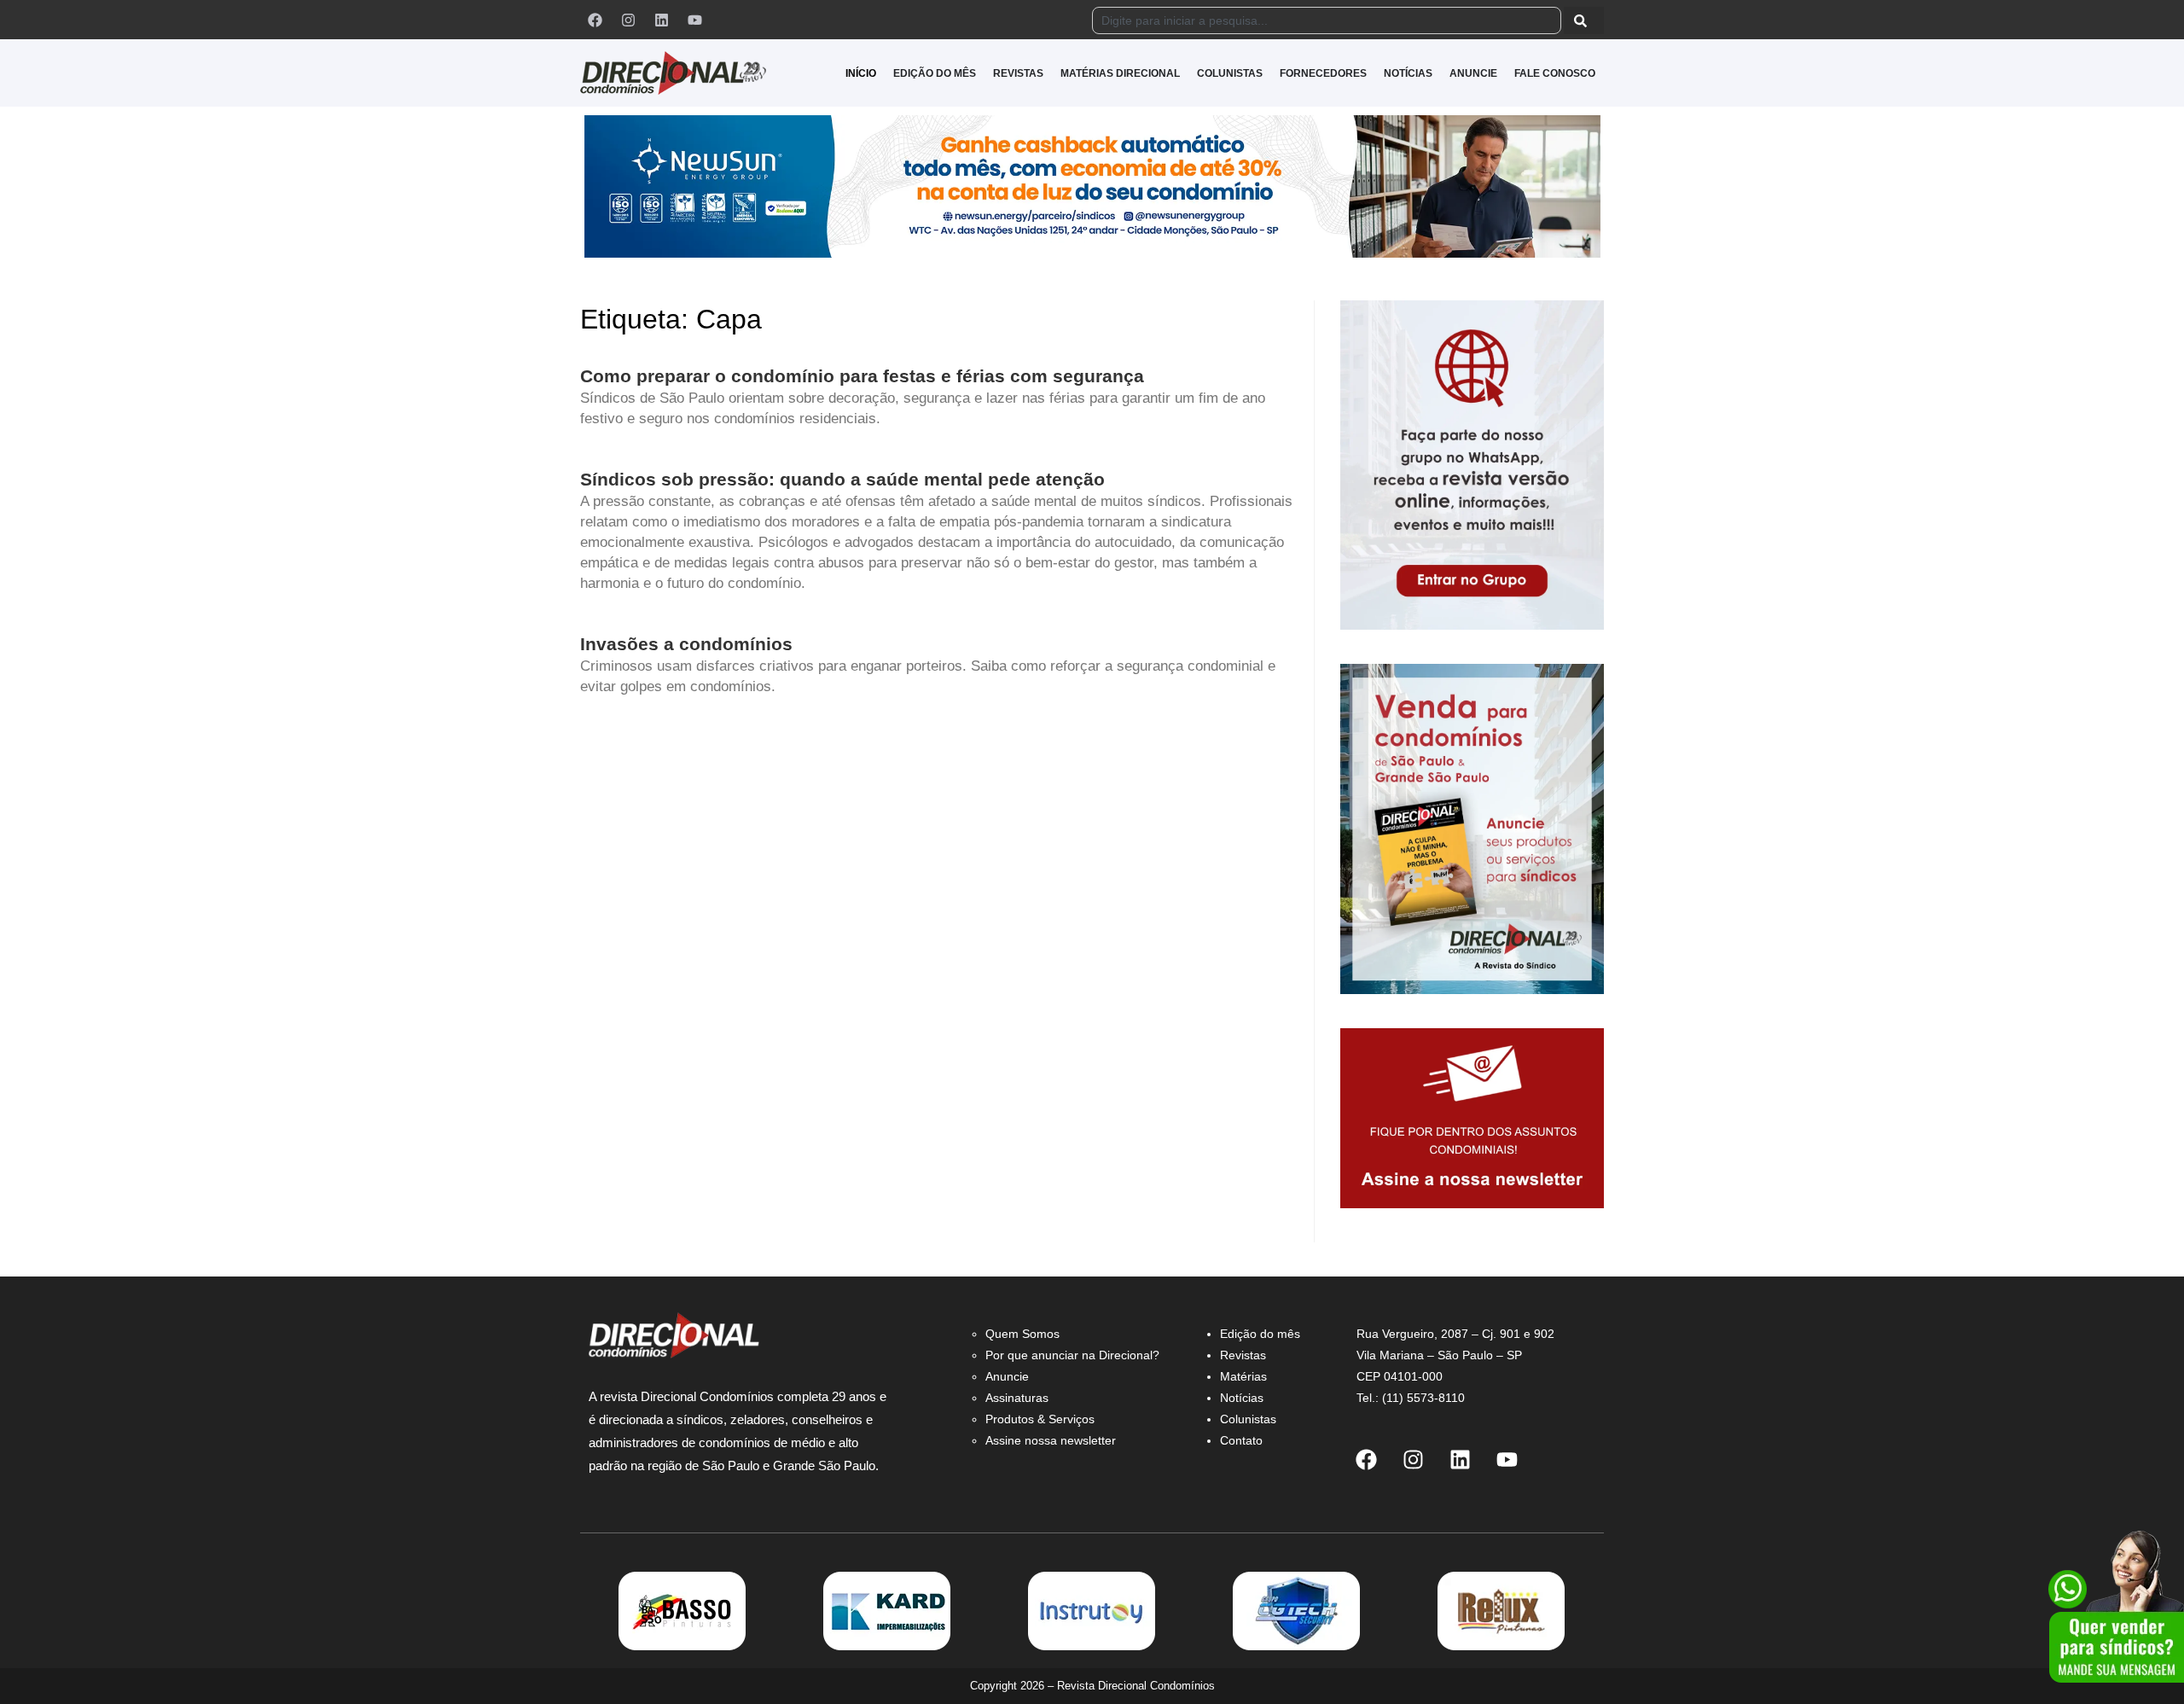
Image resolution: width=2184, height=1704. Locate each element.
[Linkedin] (661, 20)
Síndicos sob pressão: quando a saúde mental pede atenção (842, 479)
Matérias (1243, 1376)
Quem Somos (1022, 1334)
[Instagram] (628, 20)
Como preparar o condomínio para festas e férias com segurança (862, 376)
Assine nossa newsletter (1051, 1440)
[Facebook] (595, 20)
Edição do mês (1260, 1334)
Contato (1241, 1440)
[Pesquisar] (1584, 20)
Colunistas (1248, 1419)
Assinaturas (1017, 1398)
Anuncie (1007, 1376)
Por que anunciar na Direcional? (1072, 1355)
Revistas (1243, 1355)
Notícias (1242, 1398)
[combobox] (1327, 20)
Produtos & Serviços (1040, 1419)
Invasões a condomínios (686, 644)
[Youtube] (694, 20)
